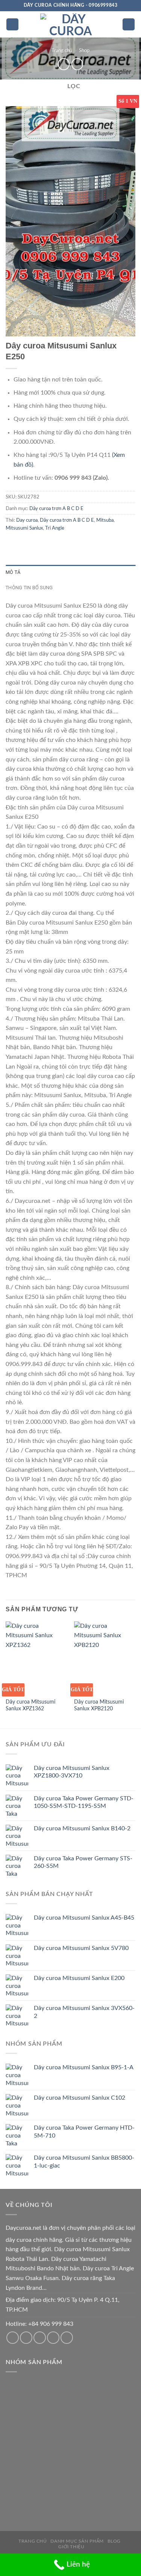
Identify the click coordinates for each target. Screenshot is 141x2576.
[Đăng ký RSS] (53, 2338)
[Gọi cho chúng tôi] (40, 2338)
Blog (114, 2541)
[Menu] (12, 25)
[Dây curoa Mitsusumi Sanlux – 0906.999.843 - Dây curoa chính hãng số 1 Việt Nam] (71, 24)
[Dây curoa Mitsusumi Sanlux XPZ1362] (36, 1658)
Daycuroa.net (23, 2228)
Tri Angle (55, 528)
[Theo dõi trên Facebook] (13, 2338)
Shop (84, 51)
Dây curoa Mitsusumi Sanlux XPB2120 (99, 1705)
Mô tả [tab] (13, 572)
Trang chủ (62, 51)
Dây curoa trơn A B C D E (56, 509)
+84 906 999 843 (51, 2324)
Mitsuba (105, 520)
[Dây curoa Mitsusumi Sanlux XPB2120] (105, 1658)
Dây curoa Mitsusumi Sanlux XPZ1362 (30, 1705)
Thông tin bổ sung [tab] (29, 588)
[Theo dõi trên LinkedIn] (67, 2338)
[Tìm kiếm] (129, 25)
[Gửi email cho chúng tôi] (26, 2338)
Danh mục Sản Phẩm (77, 2541)
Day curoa (27, 520)
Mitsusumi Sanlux (24, 528)
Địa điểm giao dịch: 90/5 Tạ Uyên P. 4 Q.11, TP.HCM (63, 2305)
